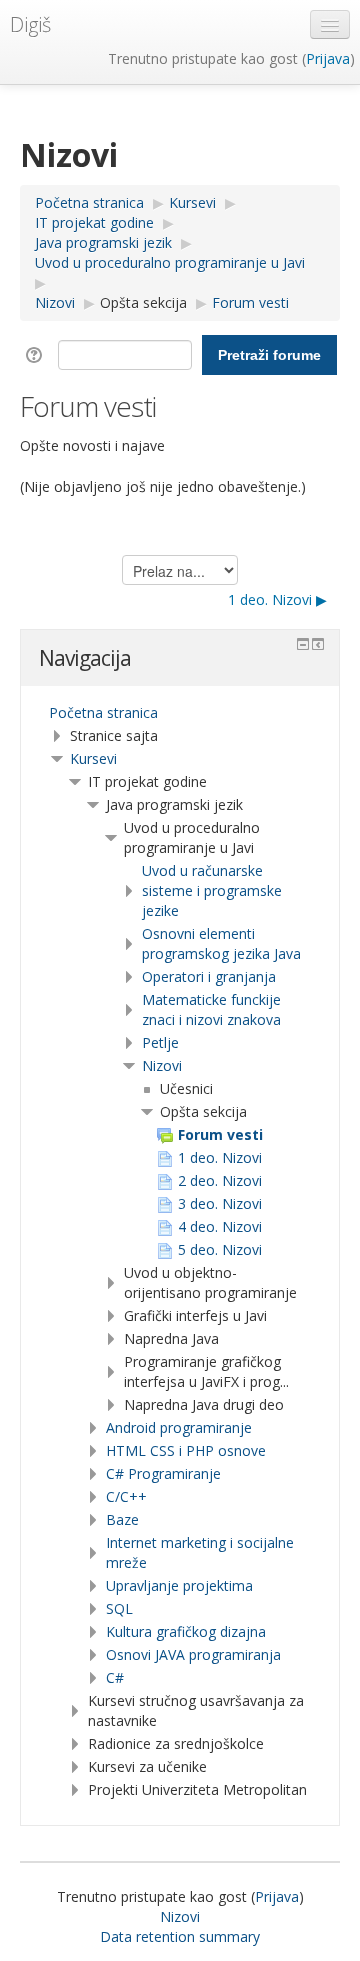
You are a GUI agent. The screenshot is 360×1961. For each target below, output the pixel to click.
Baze (122, 1519)
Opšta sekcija (143, 302)
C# (115, 1677)
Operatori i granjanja (209, 976)
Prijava (328, 58)
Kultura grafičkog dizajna (186, 1631)
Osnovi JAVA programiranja (193, 1654)
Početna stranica (103, 712)
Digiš (30, 24)
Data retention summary (180, 1936)
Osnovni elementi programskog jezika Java (221, 943)
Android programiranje (179, 1427)
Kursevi (93, 758)
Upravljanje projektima (179, 1585)
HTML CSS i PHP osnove (186, 1450)
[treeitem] (180, 713)
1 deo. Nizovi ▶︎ (277, 599)
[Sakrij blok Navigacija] (303, 644)
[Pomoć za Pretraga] (37, 353)
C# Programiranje (163, 1473)
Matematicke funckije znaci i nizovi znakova (211, 1009)
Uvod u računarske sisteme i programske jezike (212, 890)
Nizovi (162, 1065)
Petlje (160, 1042)
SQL (119, 1608)
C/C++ (126, 1496)
